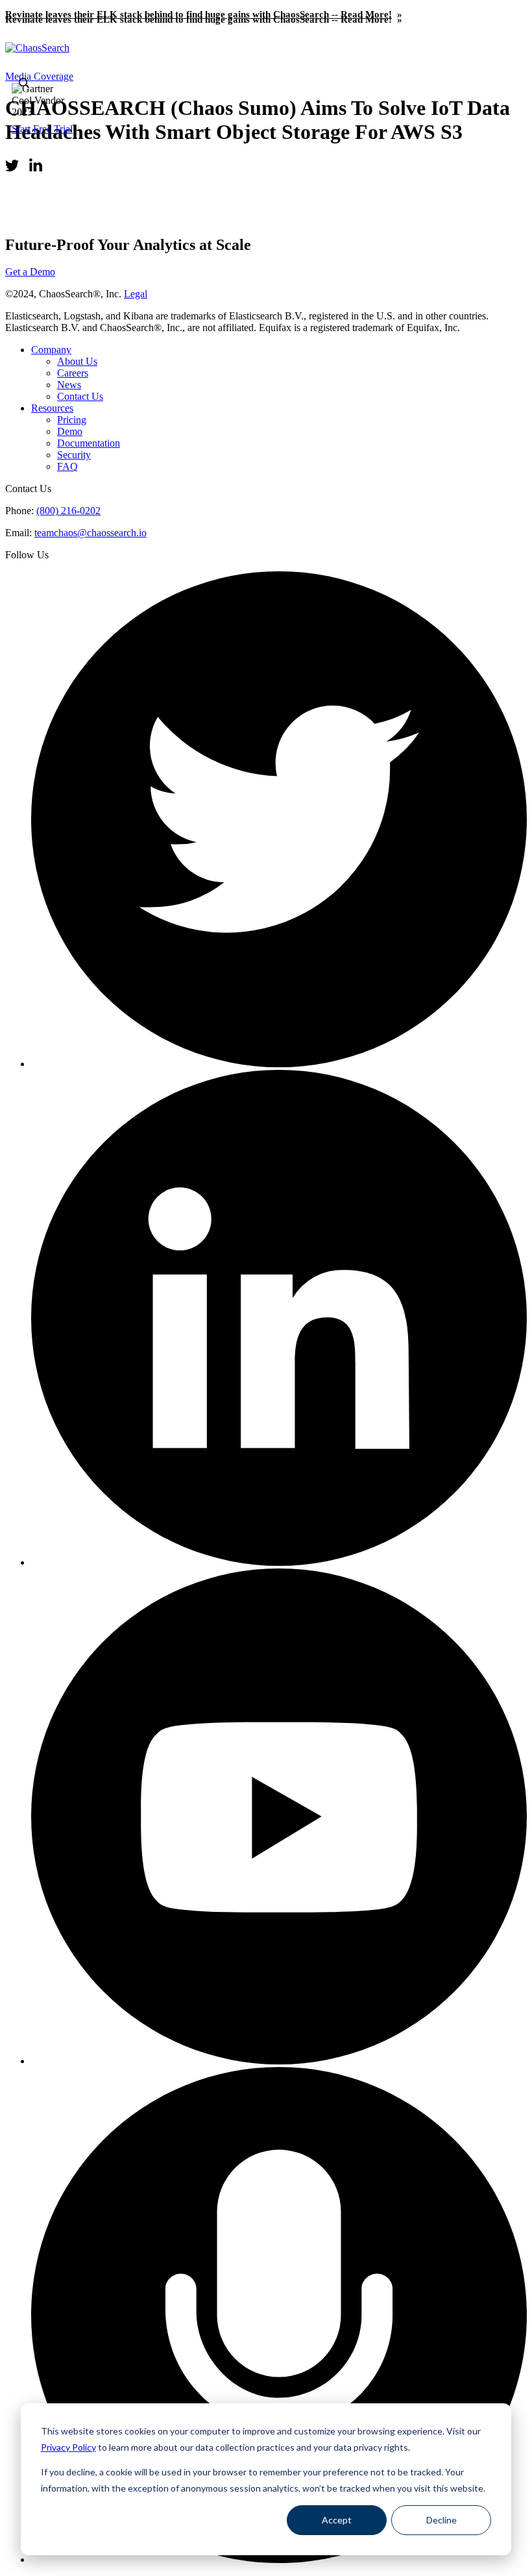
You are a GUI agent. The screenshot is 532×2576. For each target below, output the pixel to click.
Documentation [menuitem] (89, 443)
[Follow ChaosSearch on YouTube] (279, 2061)
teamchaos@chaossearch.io (91, 533)
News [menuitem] (69, 385)
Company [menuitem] (51, 350)
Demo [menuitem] (70, 431)
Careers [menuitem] (73, 373)
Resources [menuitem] (52, 408)
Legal (136, 294)
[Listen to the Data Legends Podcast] (279, 2559)
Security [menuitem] (74, 455)
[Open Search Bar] (24, 84)
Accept (337, 2520)
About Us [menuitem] (77, 361)
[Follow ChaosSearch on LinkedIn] (279, 1562)
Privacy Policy (68, 2447)
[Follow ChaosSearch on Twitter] (279, 1064)
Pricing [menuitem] (72, 420)
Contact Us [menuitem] (80, 396)
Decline (441, 2520)
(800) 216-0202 (68, 511)
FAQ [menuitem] (67, 466)
